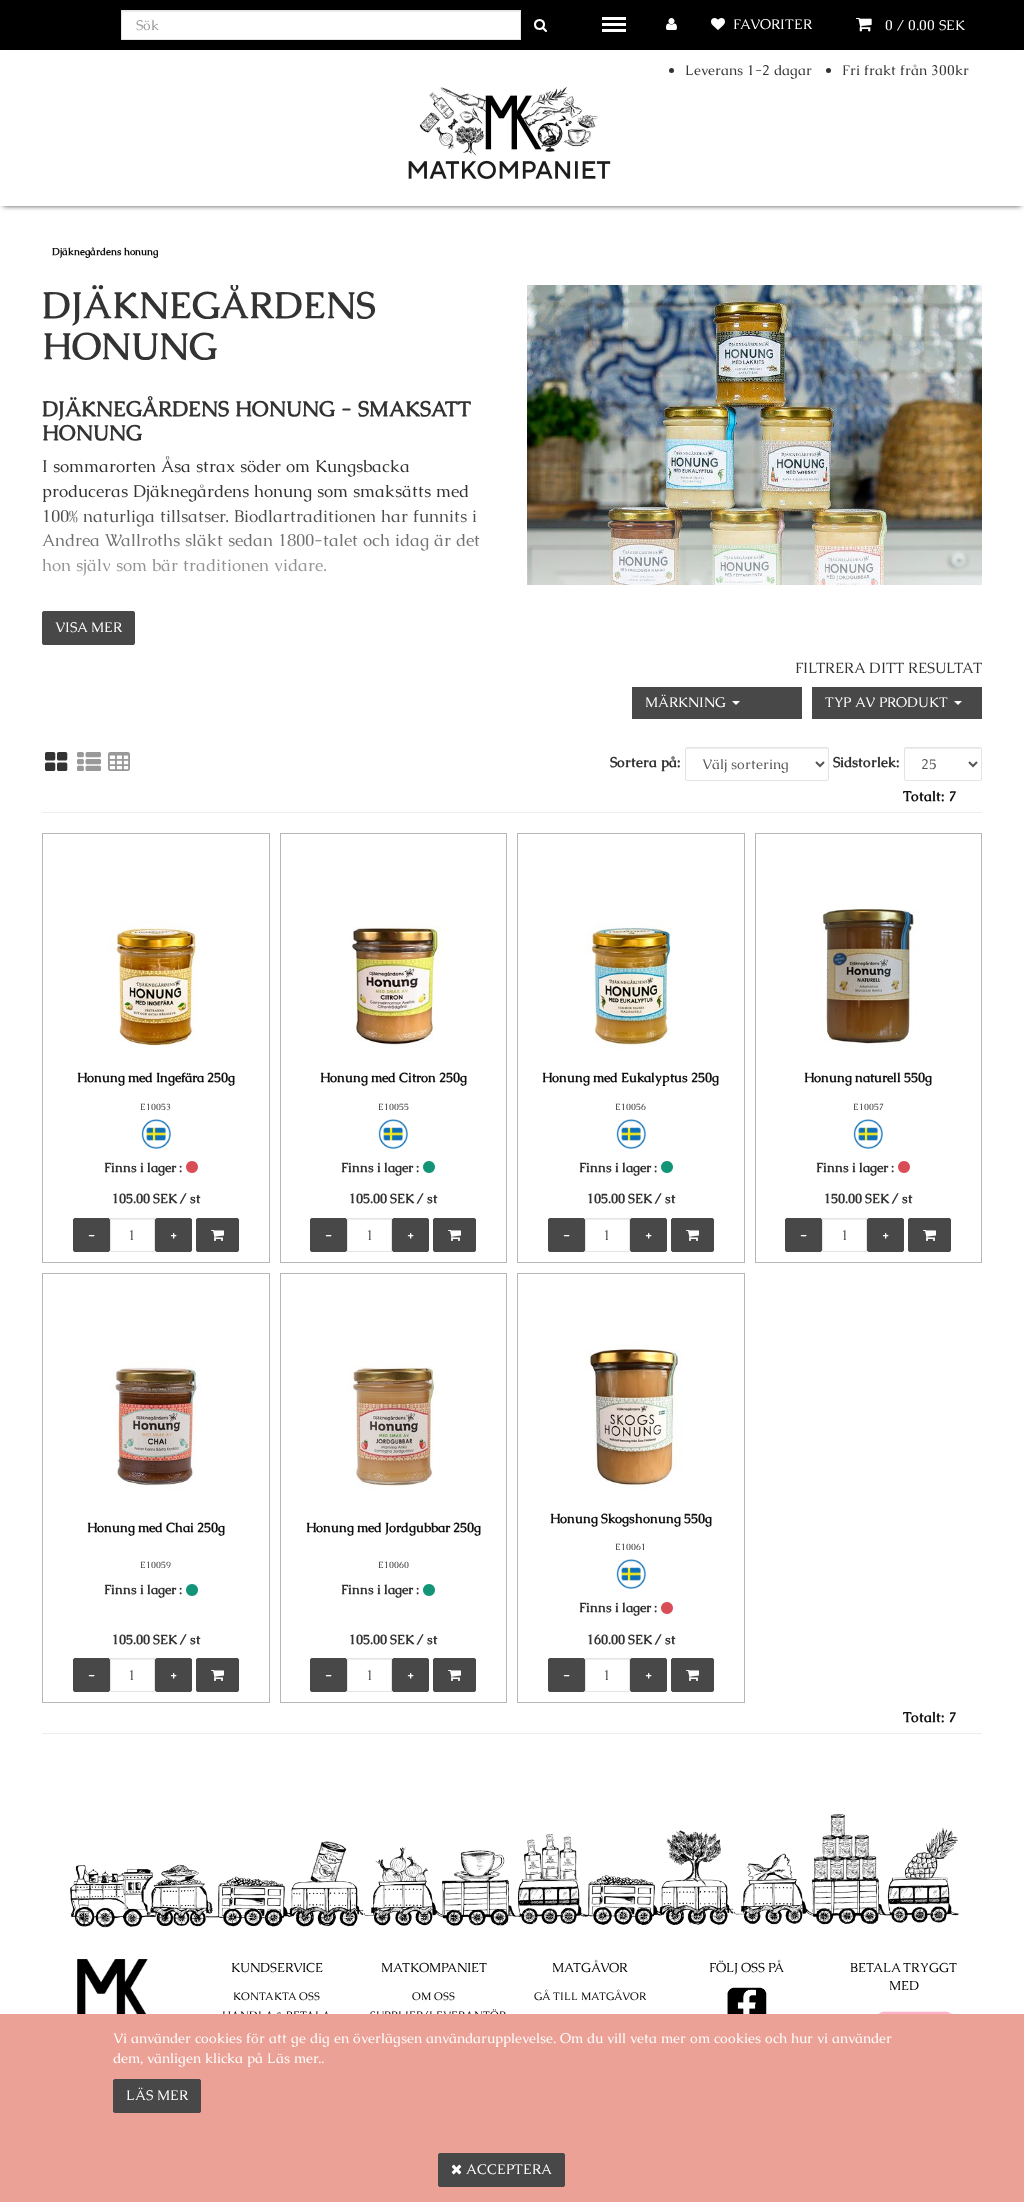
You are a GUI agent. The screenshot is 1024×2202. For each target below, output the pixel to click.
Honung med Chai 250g (156, 1527)
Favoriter (772, 24)
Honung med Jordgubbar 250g (393, 1527)
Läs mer (157, 2095)
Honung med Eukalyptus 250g (630, 1077)
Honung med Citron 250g (393, 1077)
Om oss (433, 1996)
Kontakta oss (276, 1996)
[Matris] (56, 762)
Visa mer (88, 627)
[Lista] (89, 762)
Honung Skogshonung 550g (631, 1518)
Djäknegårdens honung (105, 251)
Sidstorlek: (866, 762)
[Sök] (540, 25)
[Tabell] (119, 762)
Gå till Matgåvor (590, 1996)
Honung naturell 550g (868, 1077)
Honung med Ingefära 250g (156, 1077)
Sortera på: (645, 762)
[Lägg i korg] (217, 1235)
